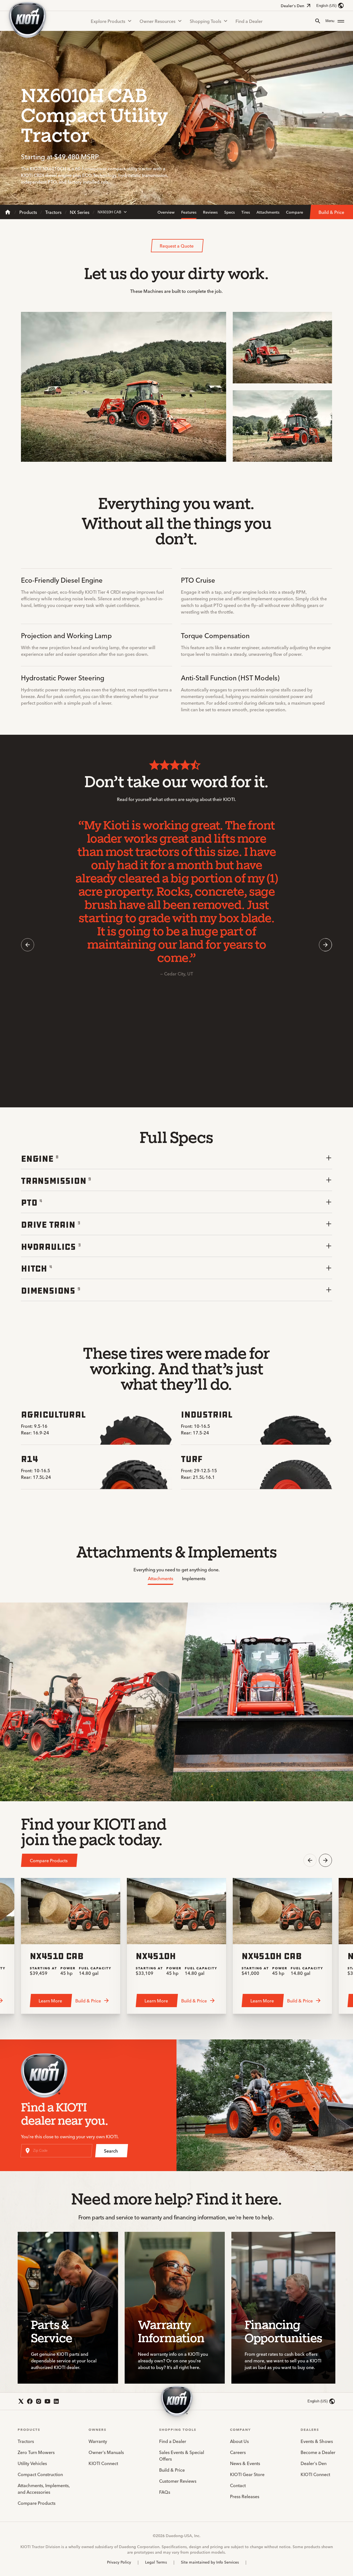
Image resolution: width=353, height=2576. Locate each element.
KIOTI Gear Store (247, 2474)
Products (28, 212)
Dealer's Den (292, 6)
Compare (295, 212)
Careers (238, 2452)
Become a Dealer (318, 2452)
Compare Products (37, 2503)
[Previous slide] (28, 945)
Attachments (268, 212)
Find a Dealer (249, 21)
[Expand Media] (217, 453)
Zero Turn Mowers (36, 2452)
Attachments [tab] (161, 1578)
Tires (246, 212)
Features (189, 212)
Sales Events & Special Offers (182, 2455)
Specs (229, 212)
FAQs (165, 2492)
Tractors (53, 212)
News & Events (245, 2463)
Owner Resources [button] (157, 21)
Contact (238, 2485)
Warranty (98, 2441)
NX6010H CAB (109, 212)
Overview (166, 212)
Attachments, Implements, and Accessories (44, 2489)
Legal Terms (156, 2562)
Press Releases (245, 2496)
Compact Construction (40, 2474)
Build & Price (172, 2470)
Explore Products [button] (108, 21)
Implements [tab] (194, 1578)
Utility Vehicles (32, 2463)
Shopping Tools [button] (205, 21)
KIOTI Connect (103, 2463)
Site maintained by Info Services (210, 2562)
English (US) (326, 6)
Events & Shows (317, 2441)
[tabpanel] (176, 1702)
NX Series (80, 212)
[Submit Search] (318, 21)
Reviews (210, 212)
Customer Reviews (178, 2481)
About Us (239, 2441)
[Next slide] (325, 945)
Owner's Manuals (106, 2452)
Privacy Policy (119, 2562)
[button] (335, 21)
